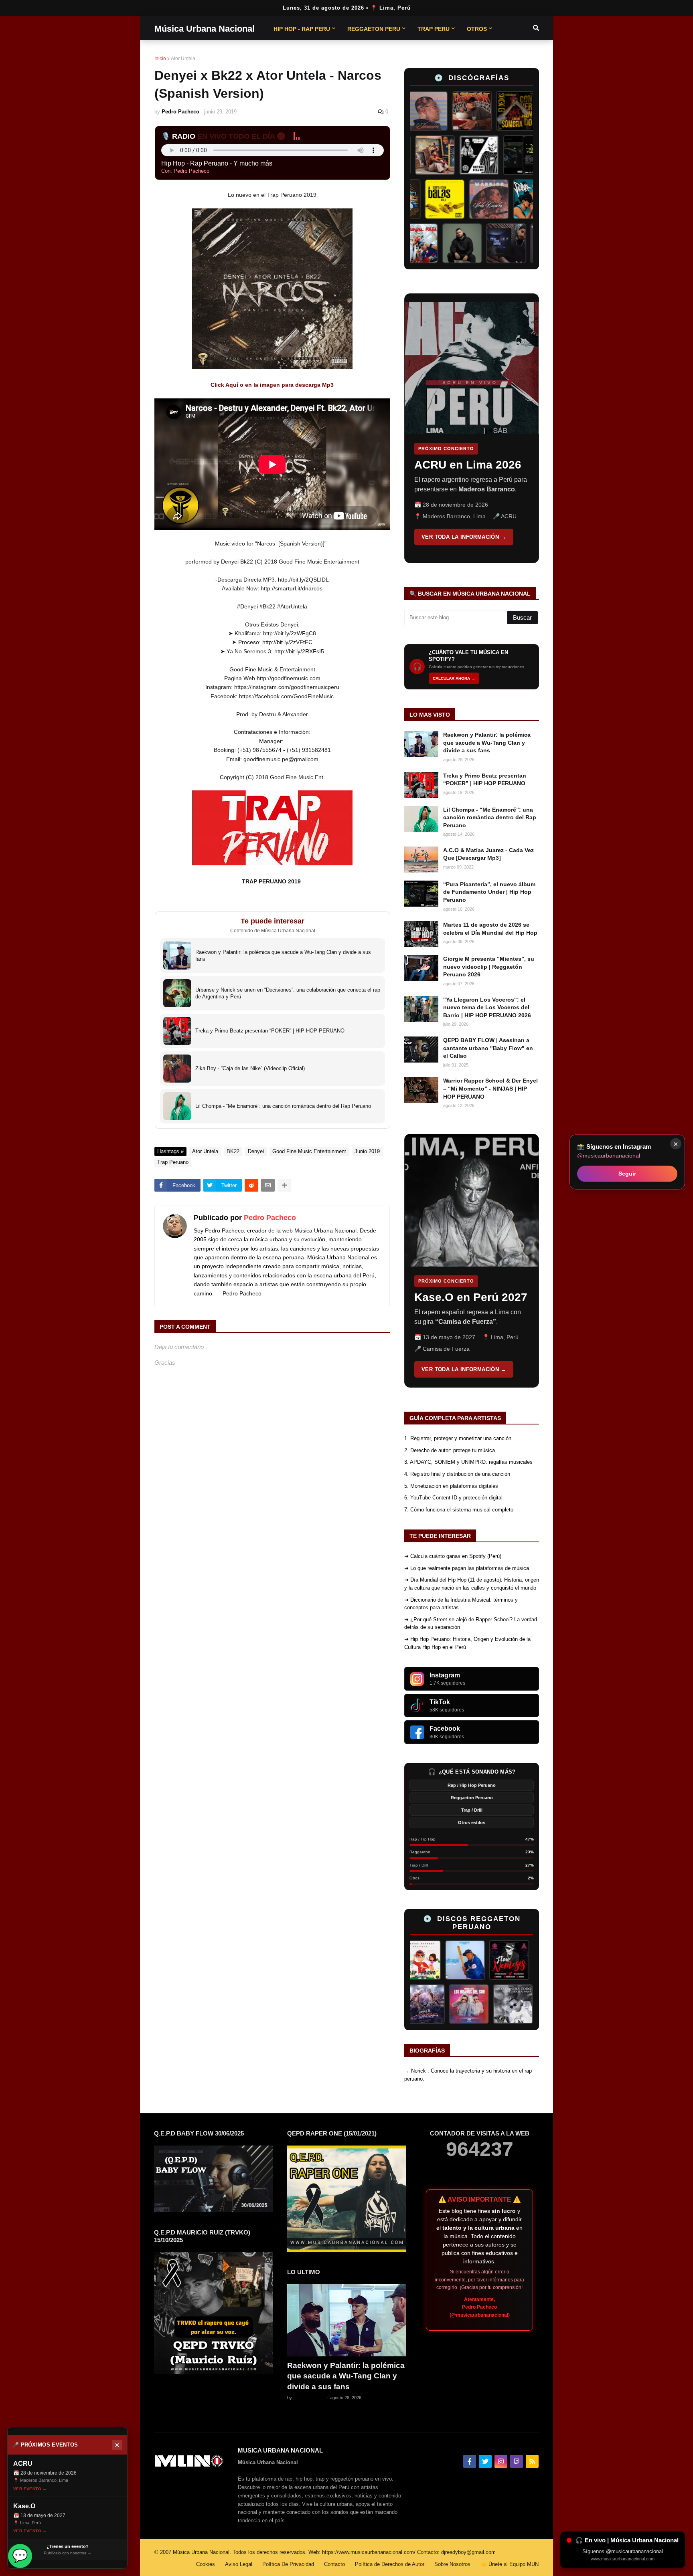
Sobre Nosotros (452, 2564)
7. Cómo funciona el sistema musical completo (459, 1510)
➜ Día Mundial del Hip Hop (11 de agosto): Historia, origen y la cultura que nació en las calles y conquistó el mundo (472, 1584)
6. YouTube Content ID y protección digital (453, 1498)
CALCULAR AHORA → (454, 678)
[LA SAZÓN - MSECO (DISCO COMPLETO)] (441, 111)
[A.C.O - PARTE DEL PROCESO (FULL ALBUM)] (422, 155)
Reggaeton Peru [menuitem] (374, 29)
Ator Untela (183, 59)
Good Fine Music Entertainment (309, 1151)
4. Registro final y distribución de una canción (457, 1474)
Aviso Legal (239, 2564)
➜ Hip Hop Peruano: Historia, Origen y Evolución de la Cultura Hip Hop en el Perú (467, 1643)
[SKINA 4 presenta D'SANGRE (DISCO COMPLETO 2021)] (464, 2004)
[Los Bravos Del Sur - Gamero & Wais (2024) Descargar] (508, 2004)
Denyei (256, 1151)
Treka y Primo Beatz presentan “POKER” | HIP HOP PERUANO (485, 780)
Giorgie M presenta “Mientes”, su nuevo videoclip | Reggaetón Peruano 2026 (489, 967)
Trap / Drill (472, 1810)
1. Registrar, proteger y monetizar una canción (458, 1438)
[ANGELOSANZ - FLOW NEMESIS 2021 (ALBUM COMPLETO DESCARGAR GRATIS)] (466, 1960)
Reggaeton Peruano (472, 1798)
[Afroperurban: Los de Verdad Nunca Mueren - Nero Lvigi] (466, 155)
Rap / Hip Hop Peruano (472, 1785)
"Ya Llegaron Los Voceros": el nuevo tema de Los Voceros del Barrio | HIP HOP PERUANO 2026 (487, 1007)
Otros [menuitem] (477, 29)
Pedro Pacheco (270, 1218)
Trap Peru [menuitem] (434, 29)
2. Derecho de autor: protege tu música (450, 1450)
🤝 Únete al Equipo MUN (510, 2564)
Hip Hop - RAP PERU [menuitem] (302, 29)
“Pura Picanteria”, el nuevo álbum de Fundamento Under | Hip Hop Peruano (489, 892)
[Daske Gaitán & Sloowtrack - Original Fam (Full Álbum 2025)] (445, 243)
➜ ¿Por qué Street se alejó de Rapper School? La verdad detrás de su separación (471, 1623)
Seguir (627, 1174)
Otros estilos (472, 1822)
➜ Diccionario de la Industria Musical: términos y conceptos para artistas (461, 1604)
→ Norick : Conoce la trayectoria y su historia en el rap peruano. (468, 2075)
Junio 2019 (367, 1151)
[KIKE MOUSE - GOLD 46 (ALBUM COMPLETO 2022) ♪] (511, 1960)
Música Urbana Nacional (205, 29)
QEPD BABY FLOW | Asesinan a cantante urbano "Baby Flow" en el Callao (488, 1048)
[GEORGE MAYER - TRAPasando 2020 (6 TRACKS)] (419, 2004)
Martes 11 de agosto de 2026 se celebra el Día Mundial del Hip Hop (490, 929)
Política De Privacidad (288, 2564)
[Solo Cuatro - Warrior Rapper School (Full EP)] (462, 199)
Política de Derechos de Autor (390, 2564)
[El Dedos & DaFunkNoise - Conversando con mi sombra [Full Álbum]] (485, 111)
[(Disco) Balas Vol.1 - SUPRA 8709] (417, 199)
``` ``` (466, 428)
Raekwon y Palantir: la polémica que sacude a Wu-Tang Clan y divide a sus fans (487, 742)
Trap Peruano (173, 1162)
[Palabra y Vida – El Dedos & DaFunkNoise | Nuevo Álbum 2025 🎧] (506, 199)
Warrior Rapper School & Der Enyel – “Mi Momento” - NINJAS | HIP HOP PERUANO (490, 1088)
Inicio (160, 59)
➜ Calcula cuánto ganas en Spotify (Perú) (453, 1556)
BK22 (233, 1151)
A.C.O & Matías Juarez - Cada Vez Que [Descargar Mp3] (488, 854)
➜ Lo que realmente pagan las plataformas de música (467, 1568)
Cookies (206, 2564)
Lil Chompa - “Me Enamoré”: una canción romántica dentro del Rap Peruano (490, 817)
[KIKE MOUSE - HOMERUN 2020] (422, 1960)
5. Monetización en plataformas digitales (451, 1486)
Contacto (334, 2564)
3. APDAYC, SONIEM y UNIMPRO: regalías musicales (468, 1462)
